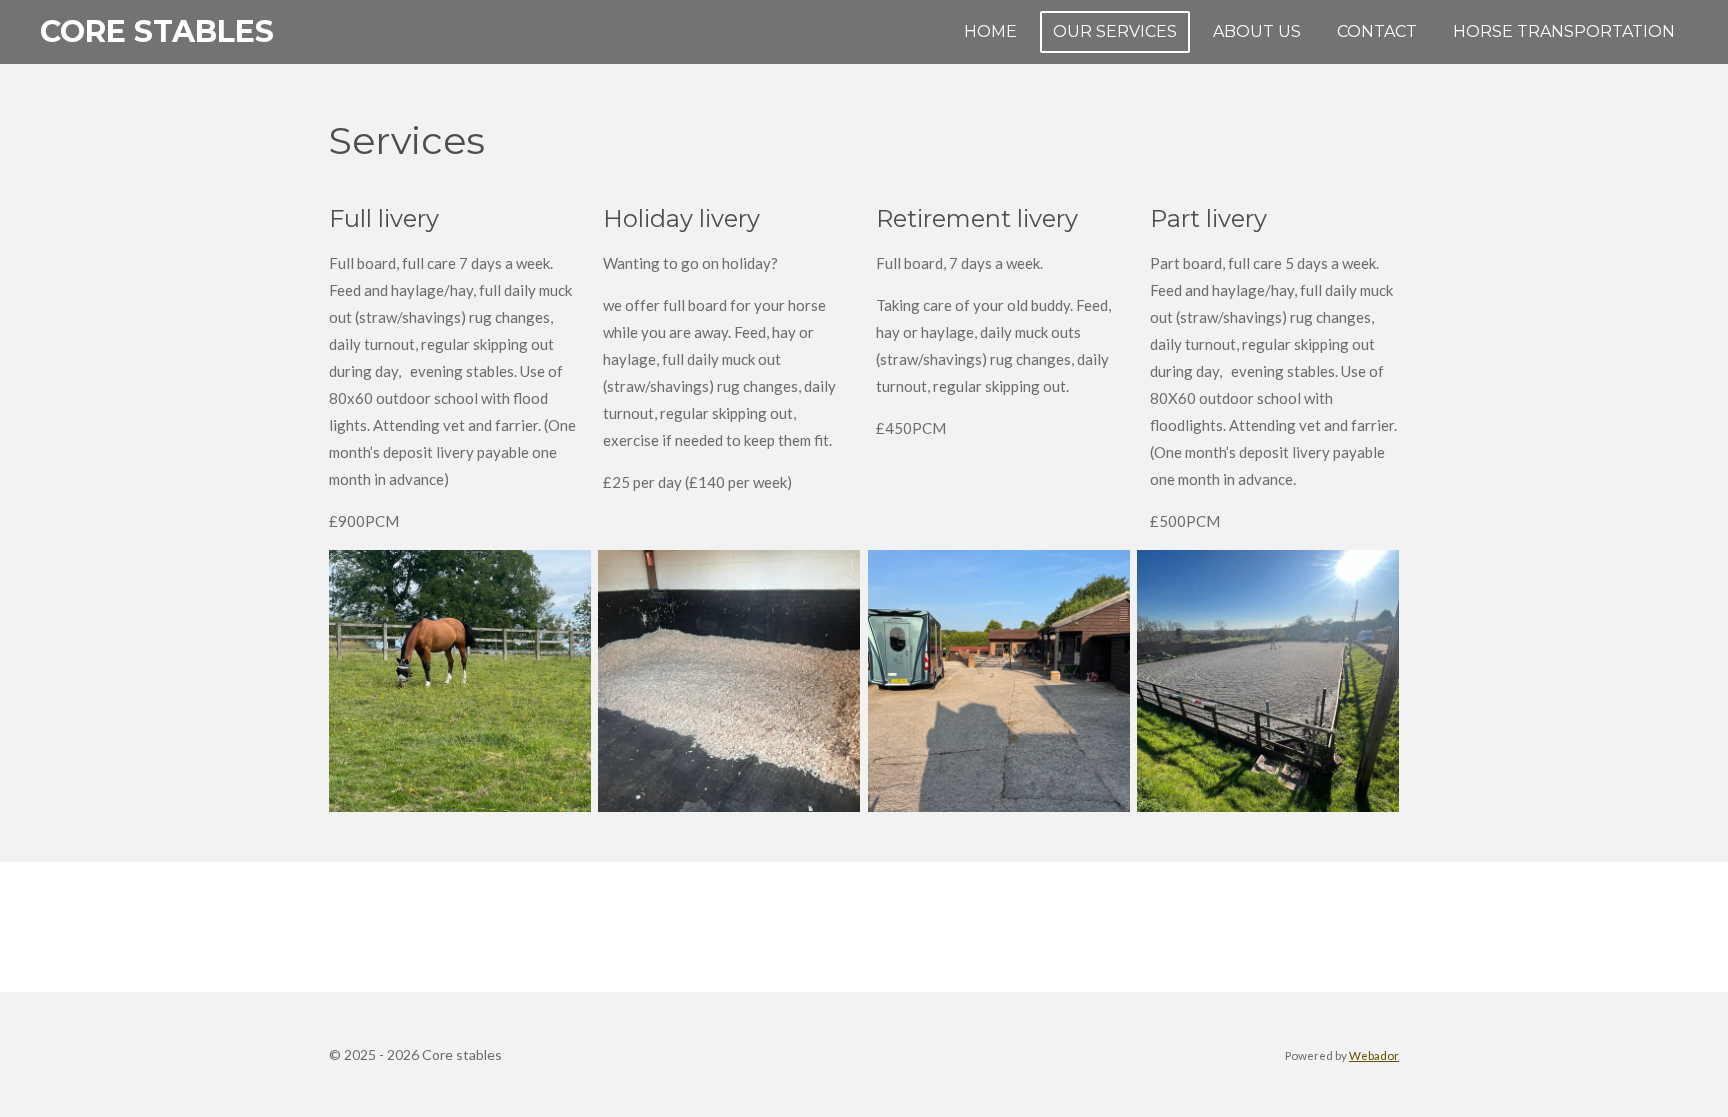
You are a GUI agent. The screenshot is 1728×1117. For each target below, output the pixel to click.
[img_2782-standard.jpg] (1267, 680)
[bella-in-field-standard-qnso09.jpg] (459, 680)
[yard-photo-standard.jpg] (998, 680)
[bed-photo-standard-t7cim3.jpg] (729, 680)
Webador (1374, 1055)
